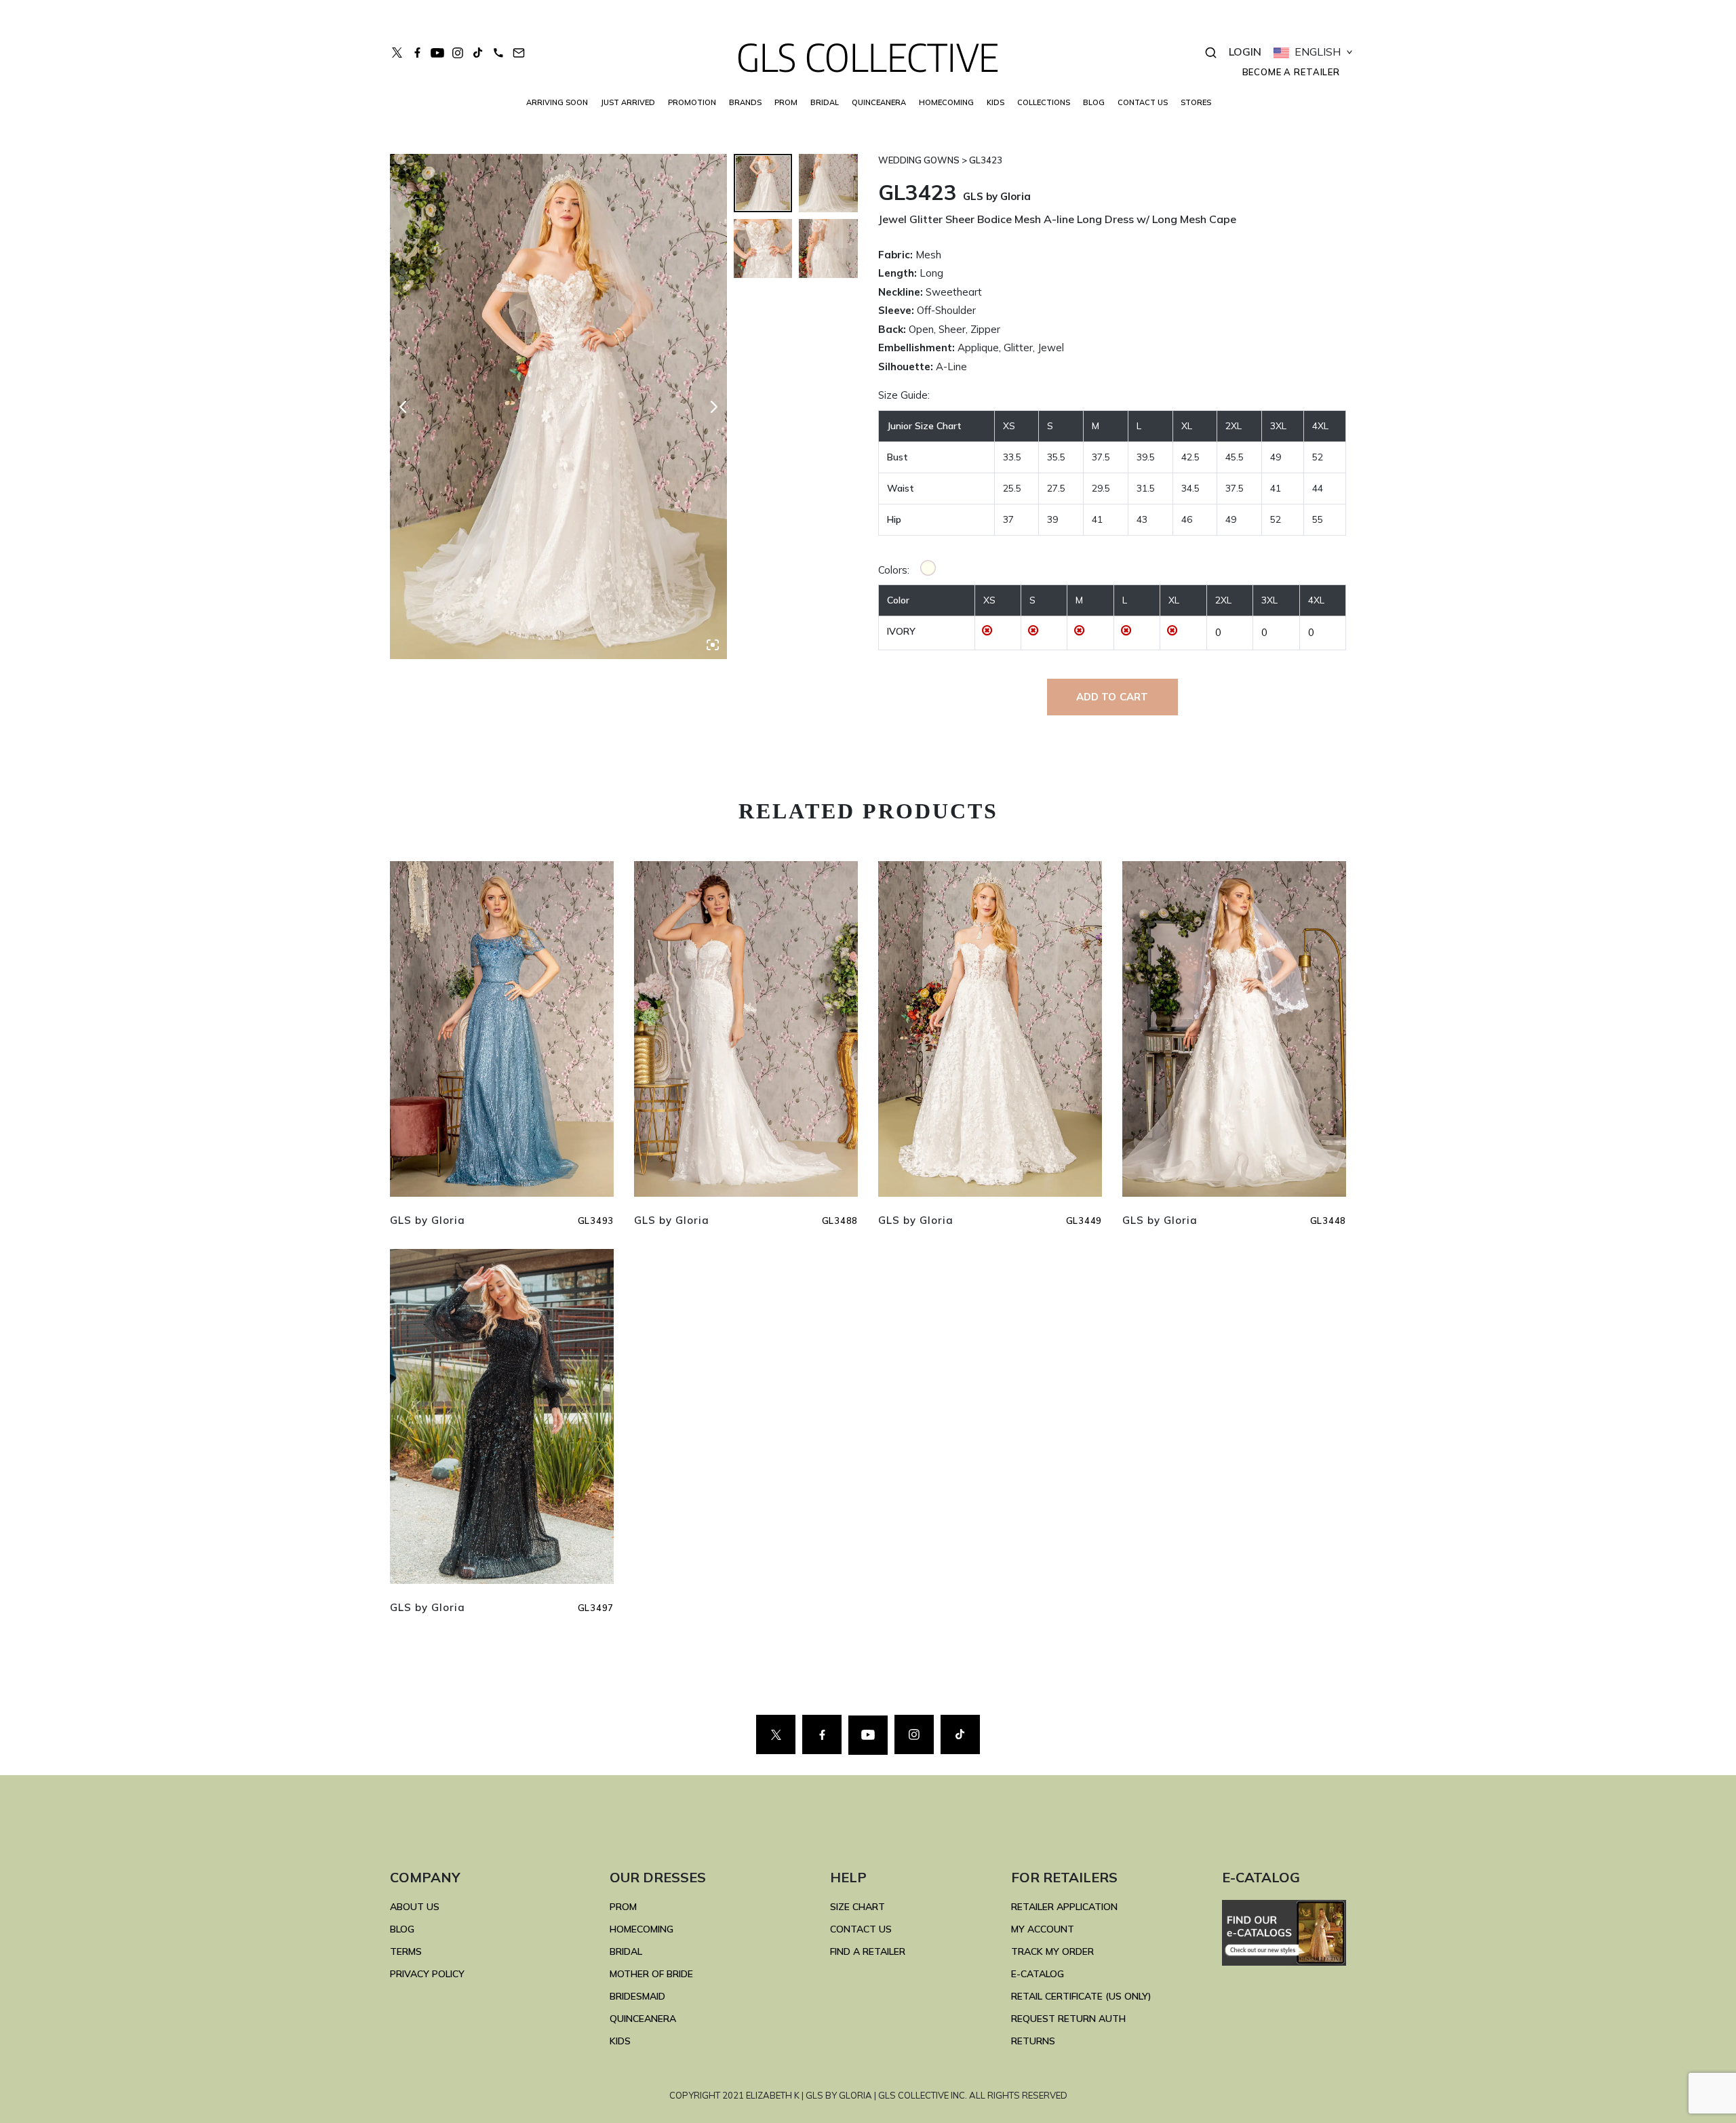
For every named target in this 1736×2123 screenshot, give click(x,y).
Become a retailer (1291, 72)
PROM (786, 102)
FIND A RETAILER (868, 1951)
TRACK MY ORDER (1052, 1951)
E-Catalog (1038, 1974)
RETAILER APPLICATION (1064, 1907)
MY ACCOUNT (1043, 1929)
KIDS (995, 102)
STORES (1196, 102)
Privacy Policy (427, 1974)
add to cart (1112, 697)
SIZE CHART (857, 1907)
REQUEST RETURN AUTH (1068, 2019)
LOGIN (1245, 52)
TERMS (406, 1951)
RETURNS (1033, 2041)
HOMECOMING (946, 102)
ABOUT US (415, 1907)
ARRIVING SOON (557, 102)
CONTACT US (1143, 102)
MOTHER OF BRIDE (651, 1974)
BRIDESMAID (637, 1996)
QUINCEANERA (879, 102)
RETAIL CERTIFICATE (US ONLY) (1081, 1996)
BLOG (1094, 102)
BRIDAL (626, 1951)
